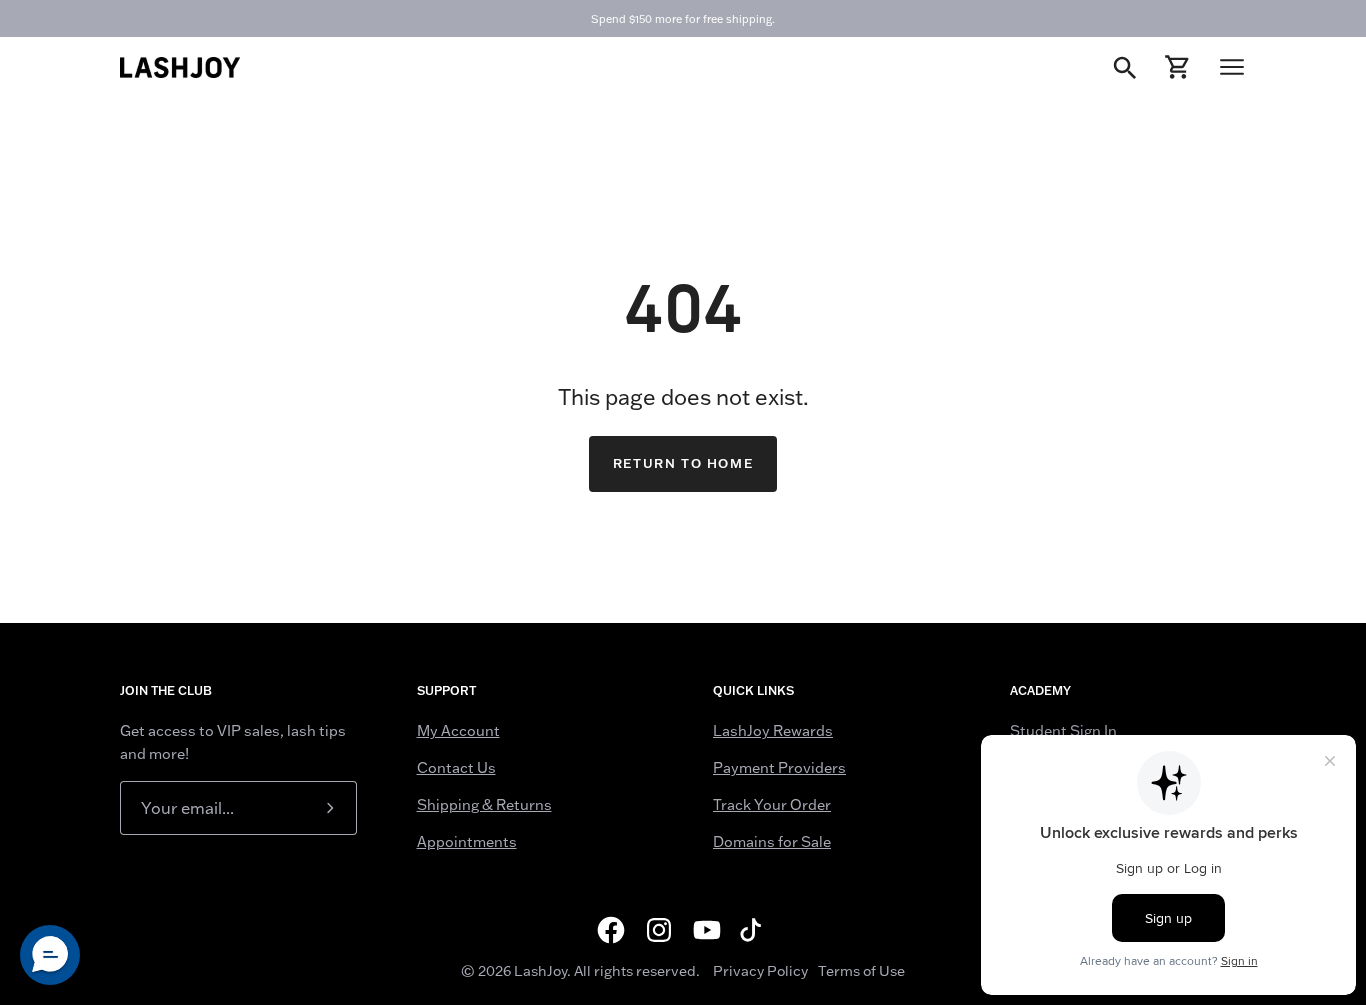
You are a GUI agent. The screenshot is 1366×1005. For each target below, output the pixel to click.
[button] (50, 955)
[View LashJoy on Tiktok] (755, 930)
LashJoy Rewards (773, 731)
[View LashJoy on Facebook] (611, 930)
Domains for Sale (772, 842)
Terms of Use (861, 971)
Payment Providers (779, 768)
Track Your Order (772, 805)
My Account (458, 731)
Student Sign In (1063, 731)
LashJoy (540, 971)
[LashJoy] (180, 67)
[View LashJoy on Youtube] (707, 930)
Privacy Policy (760, 971)
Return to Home (683, 463)
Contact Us (456, 768)
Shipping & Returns (484, 805)
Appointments (467, 842)
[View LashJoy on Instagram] (659, 930)
